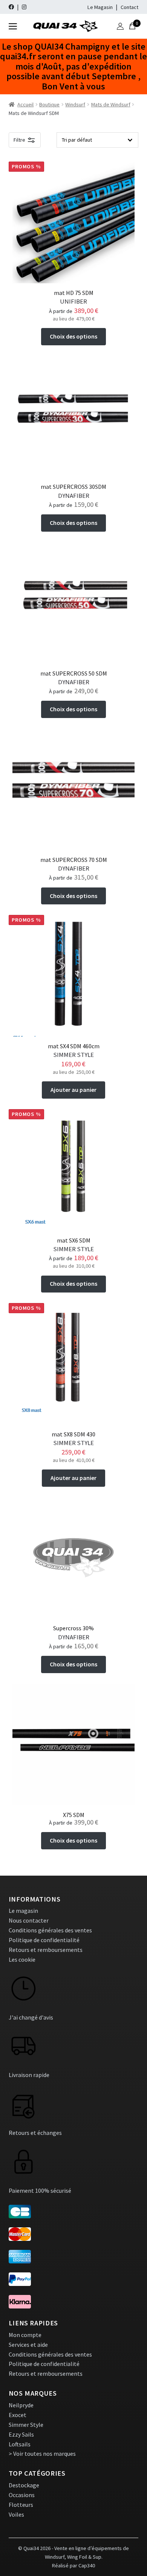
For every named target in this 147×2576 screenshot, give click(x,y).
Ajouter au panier (73, 1090)
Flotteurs (21, 2505)
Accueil (25, 104)
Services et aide (28, 2345)
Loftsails (20, 2444)
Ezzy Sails (21, 2434)
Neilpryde (21, 2405)
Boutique (49, 104)
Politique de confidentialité (44, 1940)
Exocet (18, 2415)
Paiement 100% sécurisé (40, 2191)
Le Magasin (100, 7)
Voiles (16, 2514)
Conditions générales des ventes (50, 1930)
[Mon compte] (120, 26)
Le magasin (23, 1911)
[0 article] (132, 26)
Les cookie (22, 1959)
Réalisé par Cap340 (73, 2565)
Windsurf (75, 104)
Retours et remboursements (46, 1950)
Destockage (24, 2485)
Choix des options (73, 336)
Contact (129, 7)
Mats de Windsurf (111, 104)
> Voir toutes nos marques (42, 2454)
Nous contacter (29, 1920)
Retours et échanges (35, 2133)
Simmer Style (26, 2425)
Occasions (22, 2495)
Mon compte (25, 2335)
